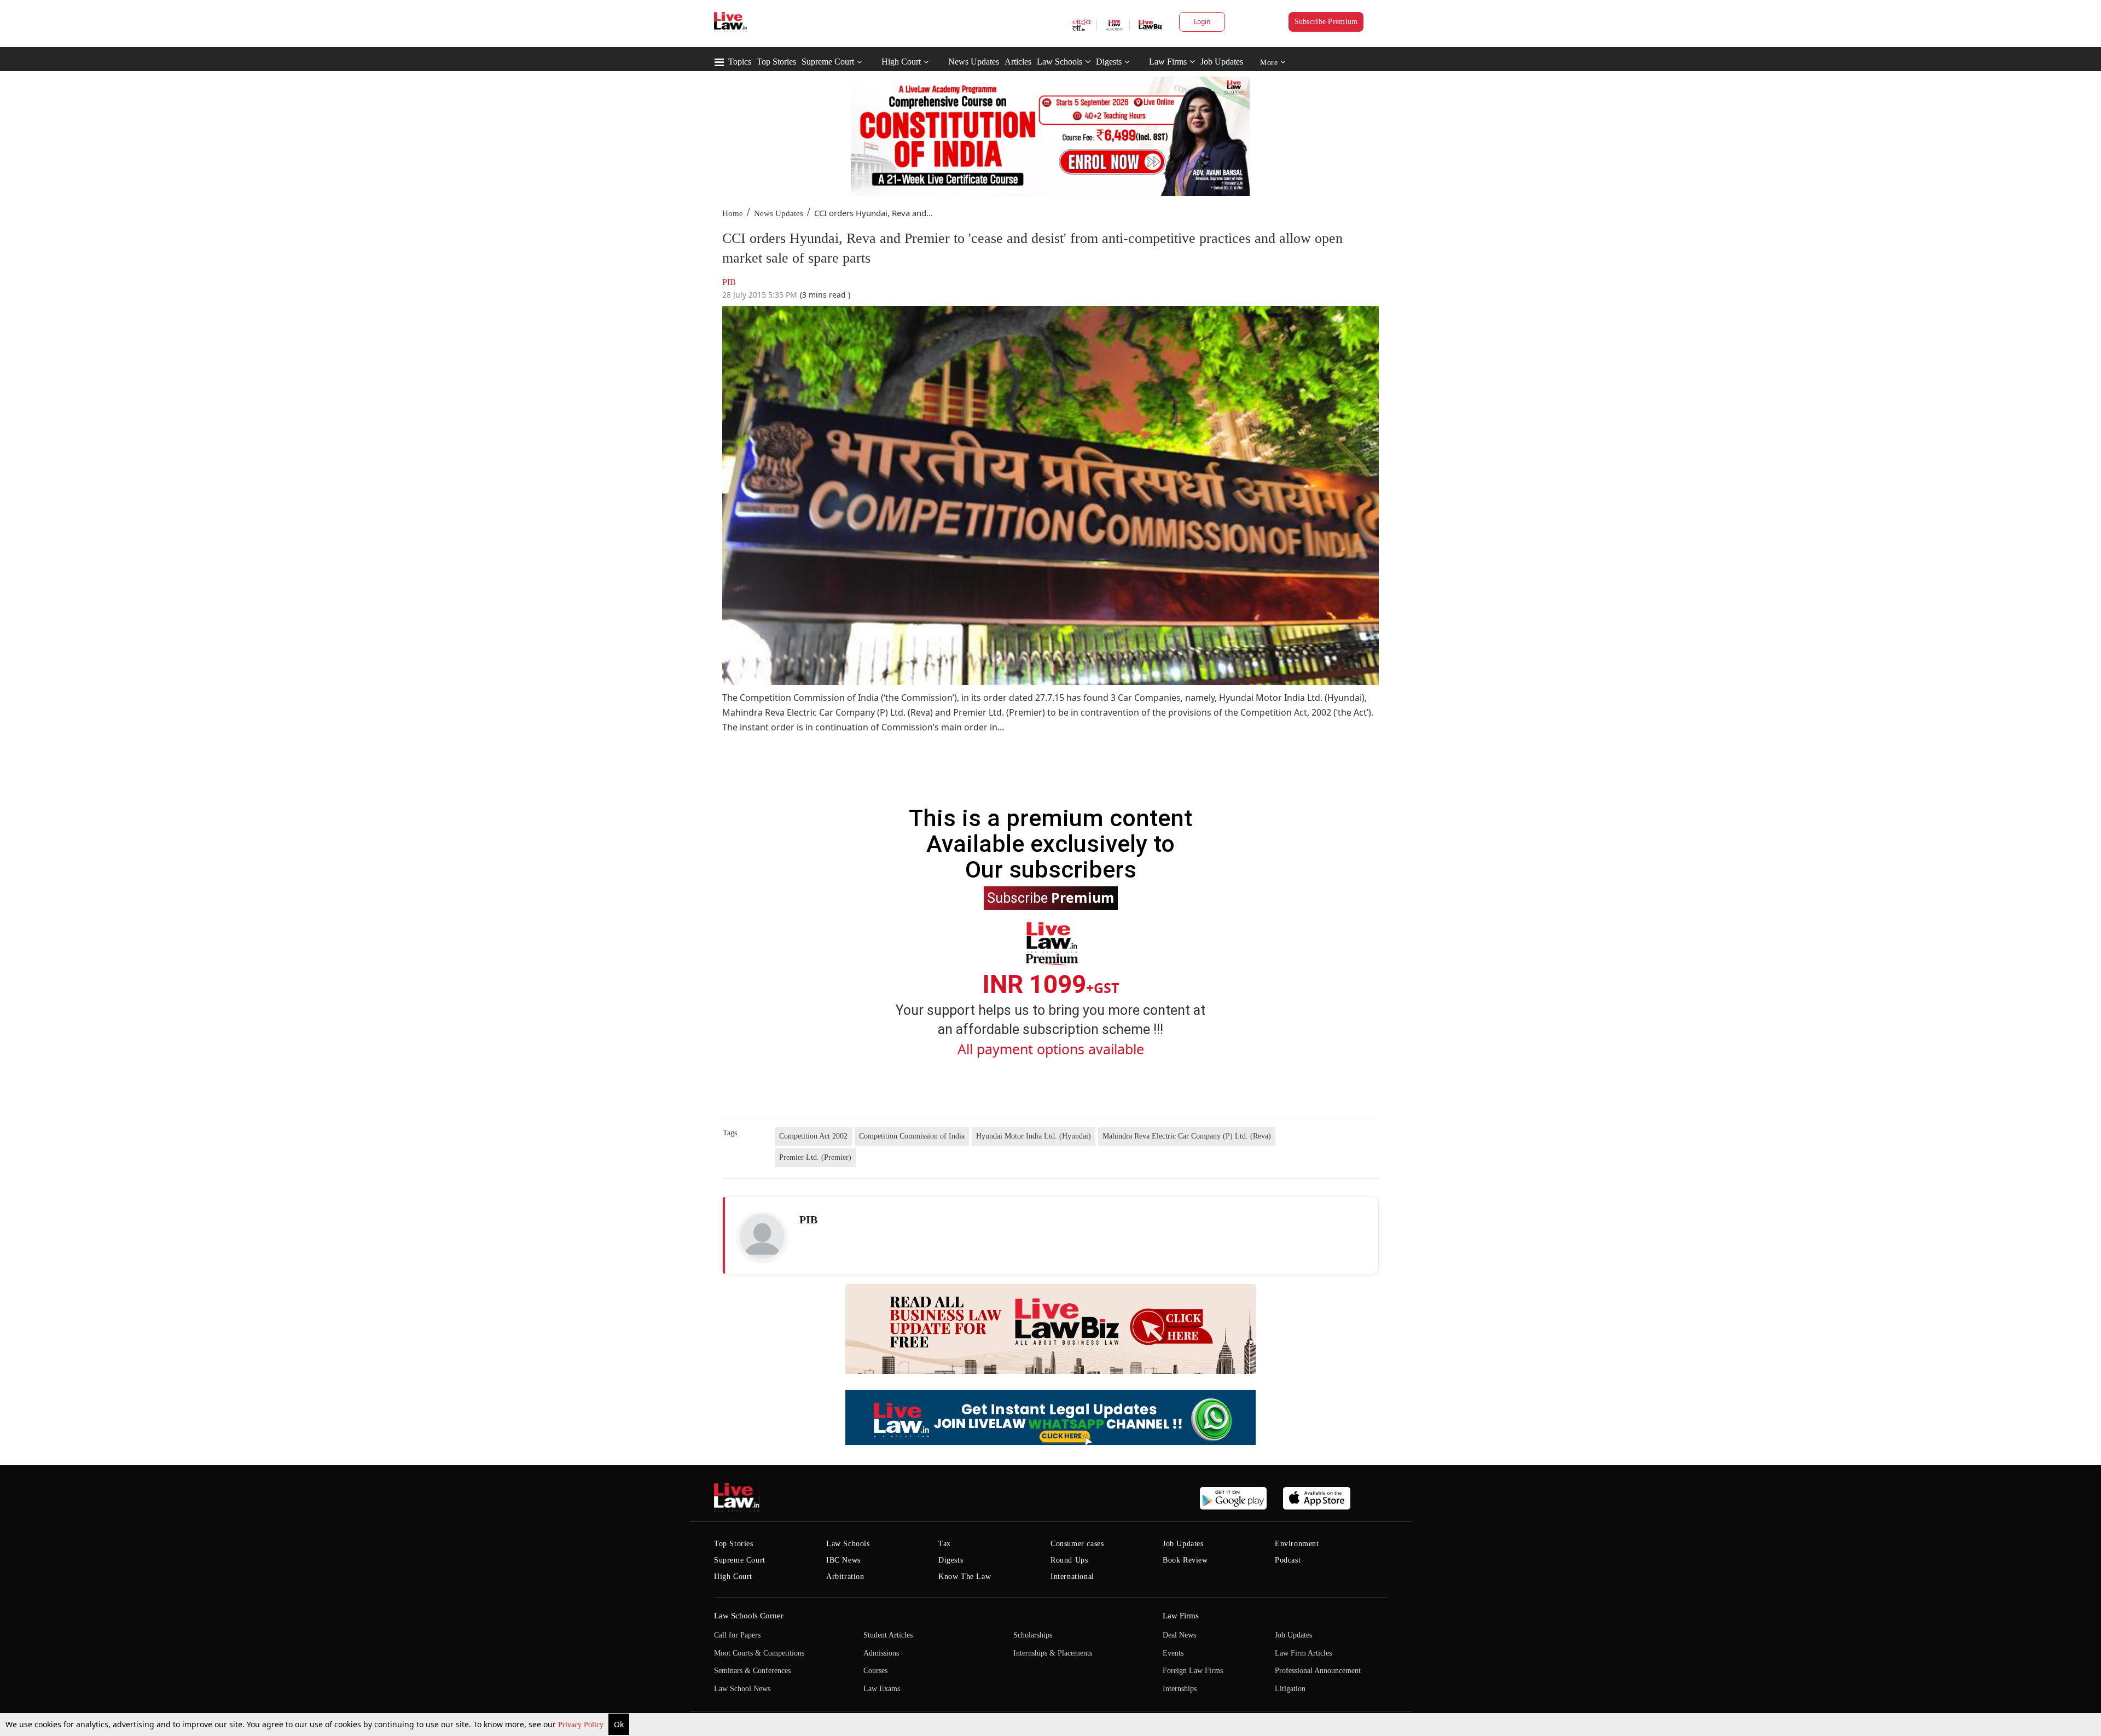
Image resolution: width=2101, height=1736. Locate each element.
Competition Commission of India (912, 1136)
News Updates (974, 62)
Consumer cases (1077, 1544)
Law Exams (882, 1689)
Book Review (1185, 1560)
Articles (1018, 62)
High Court (901, 62)
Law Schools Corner (749, 1616)
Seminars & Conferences (752, 1671)
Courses (875, 1671)
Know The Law (965, 1577)
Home (733, 213)
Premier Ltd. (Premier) (815, 1157)
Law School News (742, 1689)
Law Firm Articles (1303, 1653)
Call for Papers (737, 1635)
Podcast (1288, 1560)
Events (1173, 1653)
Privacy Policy (582, 1725)
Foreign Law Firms (1193, 1671)
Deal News (1179, 1635)
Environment (1297, 1544)
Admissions (881, 1653)
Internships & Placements (1053, 1653)
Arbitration (845, 1577)
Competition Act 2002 (813, 1136)
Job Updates (1222, 62)
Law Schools (1060, 62)
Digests (1109, 62)
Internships (1180, 1689)
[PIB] (762, 1236)
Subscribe (1051, 897)
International (1072, 1577)
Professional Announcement (1318, 1671)
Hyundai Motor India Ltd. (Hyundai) (1034, 1136)
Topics (740, 62)
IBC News (843, 1560)
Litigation (1290, 1689)
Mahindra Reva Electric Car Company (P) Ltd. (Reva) (1187, 1136)
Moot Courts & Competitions (759, 1653)
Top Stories (776, 62)
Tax (945, 1544)
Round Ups (1069, 1560)
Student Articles (888, 1635)
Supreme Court (828, 62)
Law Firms (1168, 62)
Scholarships (1033, 1635)
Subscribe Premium (1326, 22)
